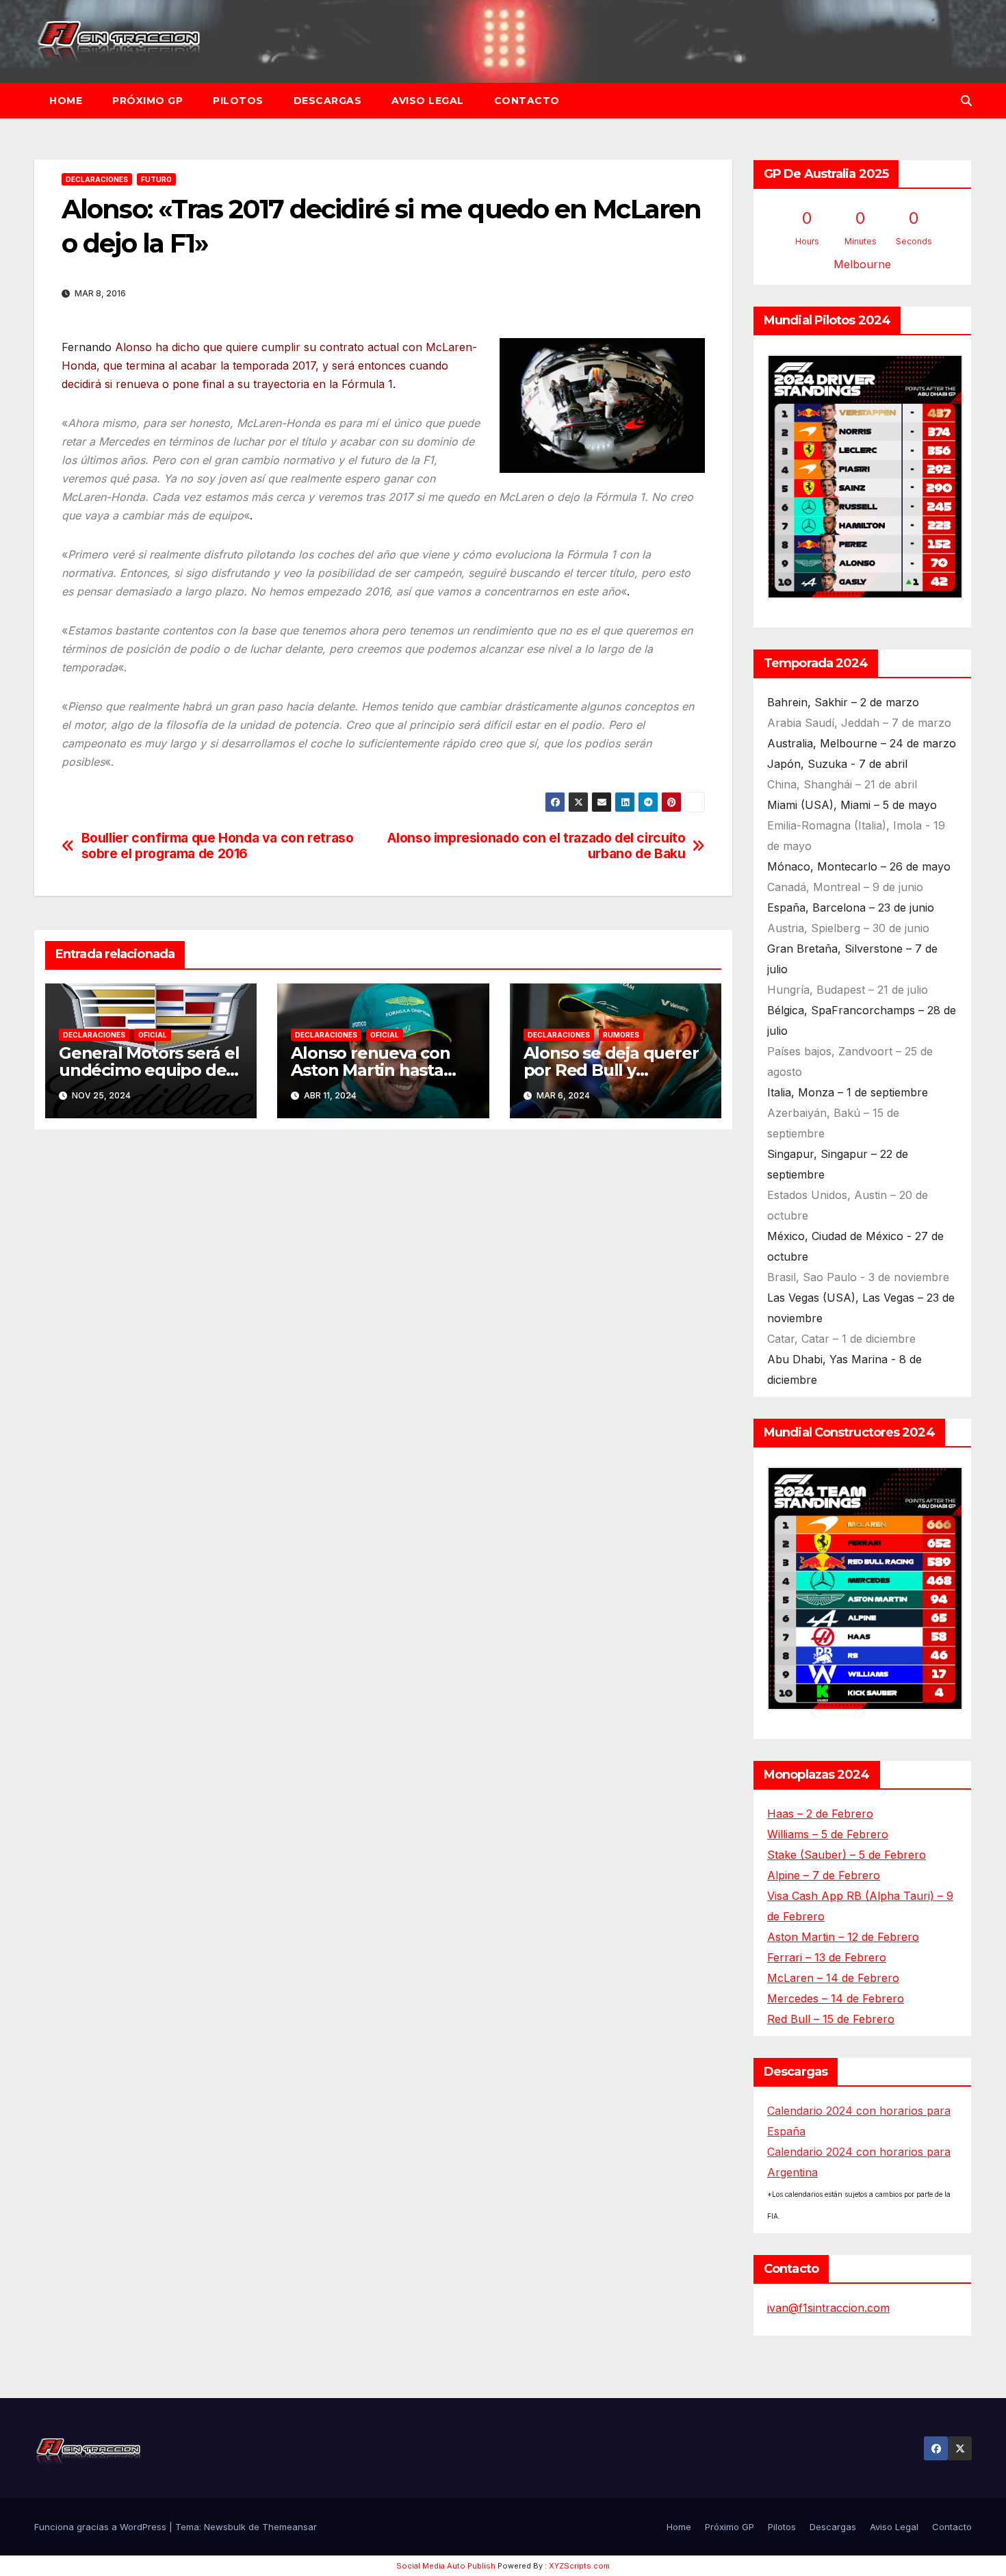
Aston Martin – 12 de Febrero (843, 1937)
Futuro (156, 179)
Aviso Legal (428, 101)
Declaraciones (97, 179)
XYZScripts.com (579, 2566)
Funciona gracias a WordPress (102, 2527)
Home (66, 101)
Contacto (527, 101)
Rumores (621, 1035)
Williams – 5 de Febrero (828, 1834)
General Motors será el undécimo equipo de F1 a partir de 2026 (149, 1070)
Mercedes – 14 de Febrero (836, 1998)
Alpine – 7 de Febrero (824, 1875)
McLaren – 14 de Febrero (833, 1978)
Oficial (153, 1035)
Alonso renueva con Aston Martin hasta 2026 (370, 1070)
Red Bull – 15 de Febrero (831, 2019)
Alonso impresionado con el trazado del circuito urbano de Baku (536, 846)
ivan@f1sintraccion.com (828, 2308)
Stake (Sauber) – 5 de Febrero (847, 1855)
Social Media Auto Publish (446, 2566)
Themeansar (289, 2527)
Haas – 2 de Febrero (820, 1814)
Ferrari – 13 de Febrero (827, 1957)
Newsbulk (225, 2527)
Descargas (328, 101)
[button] (966, 101)
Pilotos (238, 101)
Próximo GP (147, 101)
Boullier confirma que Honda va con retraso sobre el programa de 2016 (218, 846)
